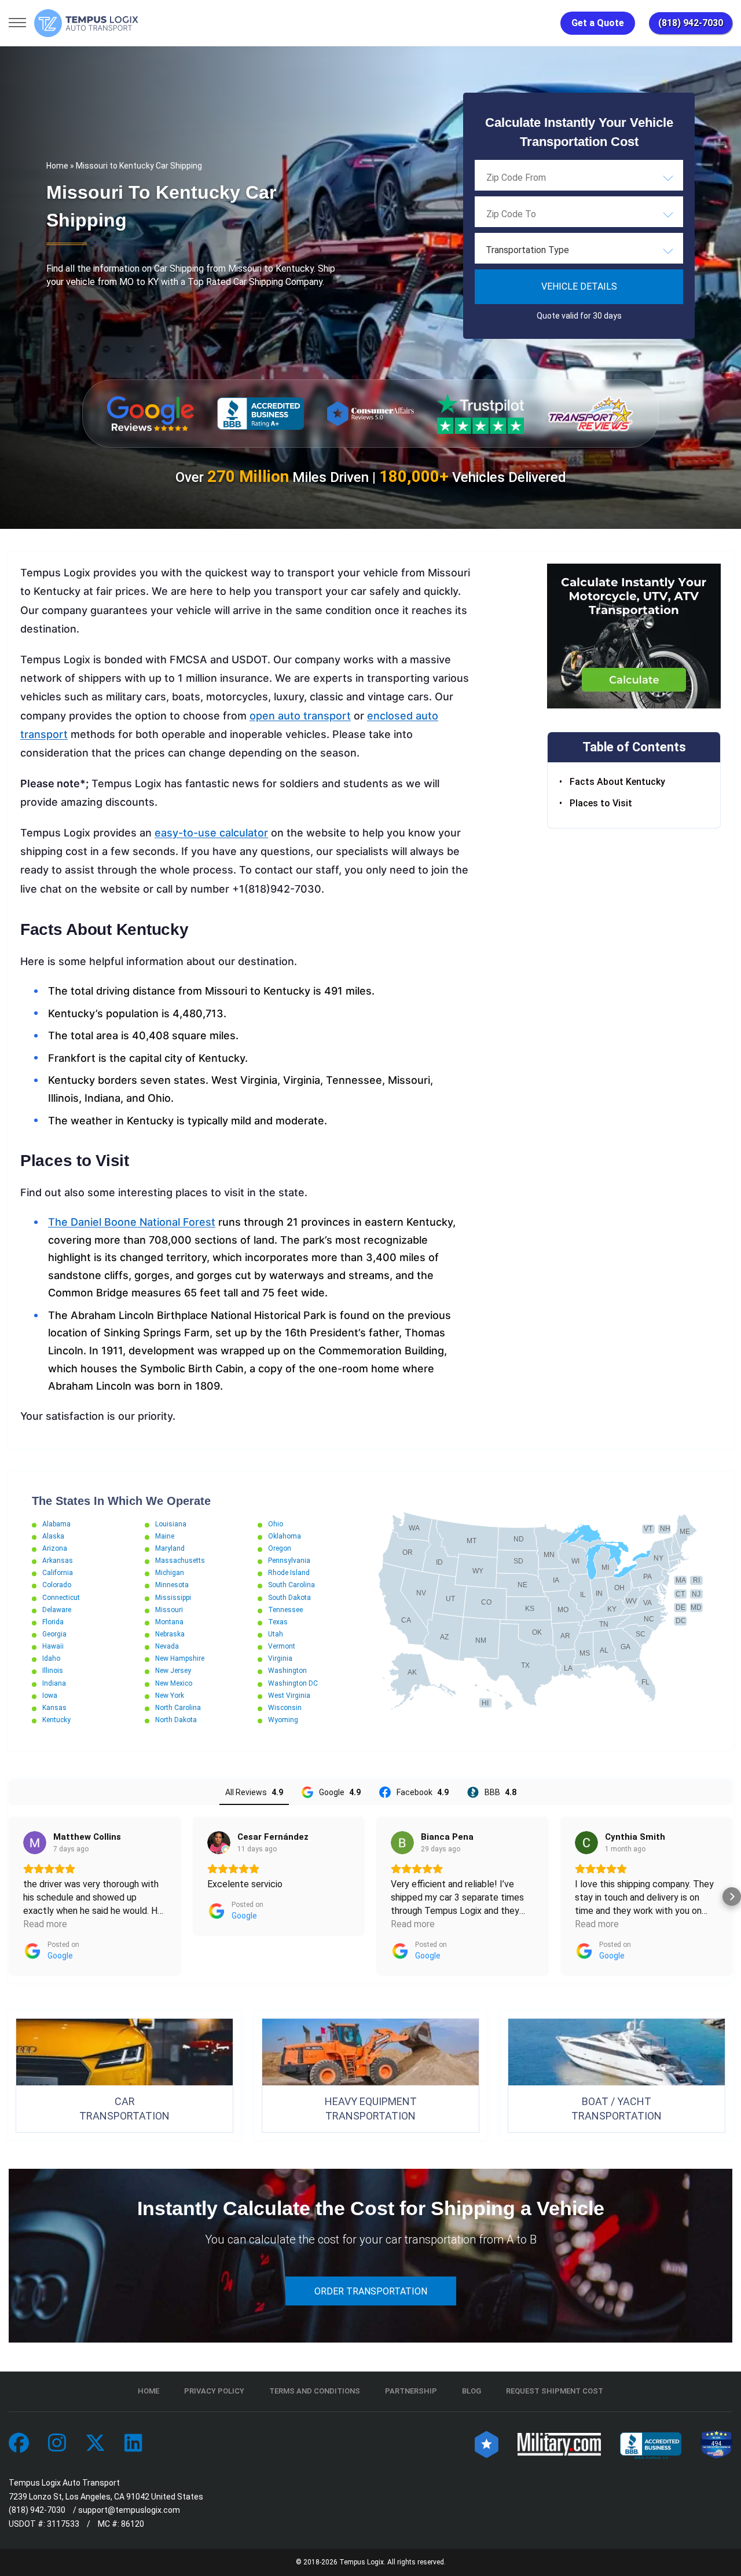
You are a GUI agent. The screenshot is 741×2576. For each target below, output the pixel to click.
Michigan (170, 1573)
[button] (9, 1897)
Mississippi (173, 1598)
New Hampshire (180, 1658)
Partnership (411, 2391)
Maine (165, 1536)
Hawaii (53, 1646)
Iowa (50, 1696)
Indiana (54, 1683)
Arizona (55, 1548)
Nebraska (170, 1634)
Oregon (280, 1548)
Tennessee (285, 1610)
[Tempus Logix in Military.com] (559, 2444)
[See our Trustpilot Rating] (480, 414)
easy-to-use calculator (211, 833)
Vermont (282, 1646)
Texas (278, 1622)
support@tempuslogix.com (129, 2510)
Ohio (276, 1524)
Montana (169, 1622)
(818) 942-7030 (691, 23)
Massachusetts (180, 1561)
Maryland (170, 1548)
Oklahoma (285, 1536)
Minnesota (172, 1585)
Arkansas (58, 1561)
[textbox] (579, 250)
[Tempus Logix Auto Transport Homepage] (86, 23)
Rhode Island (289, 1573)
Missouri (169, 1610)
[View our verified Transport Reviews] (590, 413)
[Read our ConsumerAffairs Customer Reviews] (370, 413)
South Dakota (289, 1598)
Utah (276, 1634)
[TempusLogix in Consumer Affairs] (487, 2444)
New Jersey (173, 1671)
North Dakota (176, 1720)
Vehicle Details (579, 286)
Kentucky (56, 1720)
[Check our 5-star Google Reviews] (151, 414)
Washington (287, 1671)
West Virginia (289, 1696)
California (58, 1573)
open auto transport (300, 716)
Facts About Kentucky (617, 782)
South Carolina (291, 1585)
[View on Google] (35, 1843)
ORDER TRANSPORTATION (371, 2291)
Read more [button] (45, 1924)
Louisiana (171, 1524)
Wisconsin (285, 1708)
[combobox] (579, 177)
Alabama (56, 1524)
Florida (53, 1622)
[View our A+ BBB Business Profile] (261, 414)
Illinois (53, 1671)
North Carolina (178, 1708)
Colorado (57, 1585)
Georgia (54, 1634)
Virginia (280, 1658)
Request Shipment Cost (555, 2391)
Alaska (53, 1536)
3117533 (63, 2524)
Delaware (57, 1610)
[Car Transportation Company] (19, 2444)
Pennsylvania (289, 1561)
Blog (472, 2391)
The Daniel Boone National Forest (132, 1222)
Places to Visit (601, 803)
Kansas (54, 1708)
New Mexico (174, 1683)
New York (170, 1696)
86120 (133, 2524)
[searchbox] (544, 177)
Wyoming (283, 1720)
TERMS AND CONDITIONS (315, 2391)
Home (57, 166)
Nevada (167, 1646)
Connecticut (61, 1598)
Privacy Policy (214, 2391)
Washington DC (293, 1683)
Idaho (51, 1658)
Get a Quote (598, 23)
